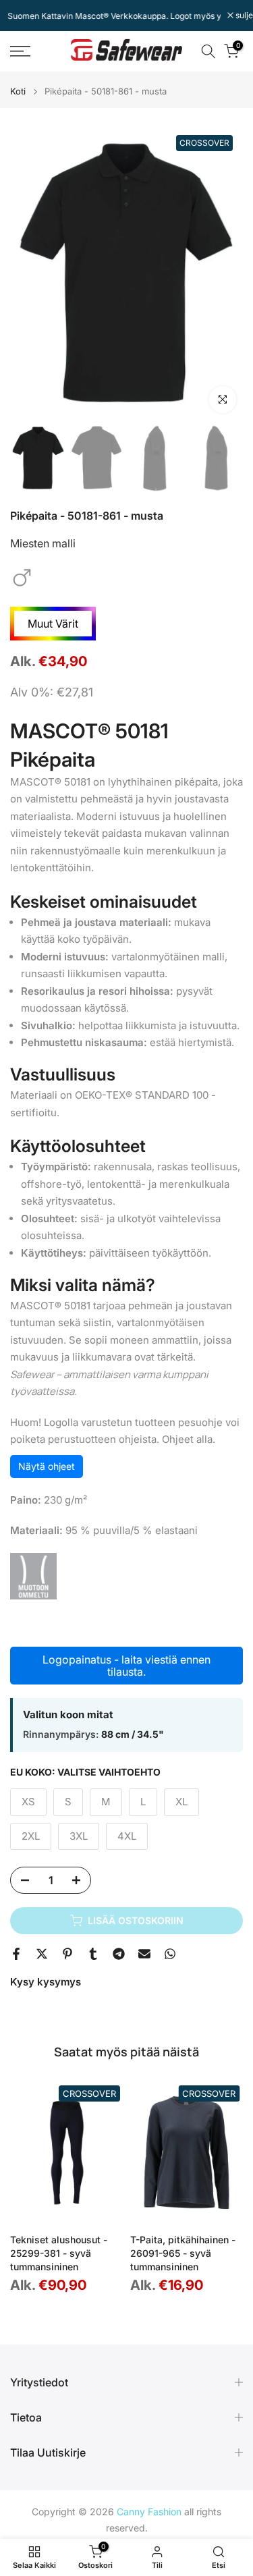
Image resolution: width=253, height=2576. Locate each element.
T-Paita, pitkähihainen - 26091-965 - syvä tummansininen (183, 2253)
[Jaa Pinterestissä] (67, 1954)
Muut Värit (53, 624)
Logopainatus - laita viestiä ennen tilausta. (126, 1666)
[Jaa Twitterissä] (42, 1954)
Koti (18, 91)
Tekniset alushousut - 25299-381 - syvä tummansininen (59, 2253)
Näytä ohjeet (47, 1466)
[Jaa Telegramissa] (119, 1954)
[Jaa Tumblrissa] (93, 1954)
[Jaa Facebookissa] (16, 1954)
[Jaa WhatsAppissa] (170, 1954)
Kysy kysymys (46, 1982)
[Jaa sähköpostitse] (144, 1954)
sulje (243, 16)
